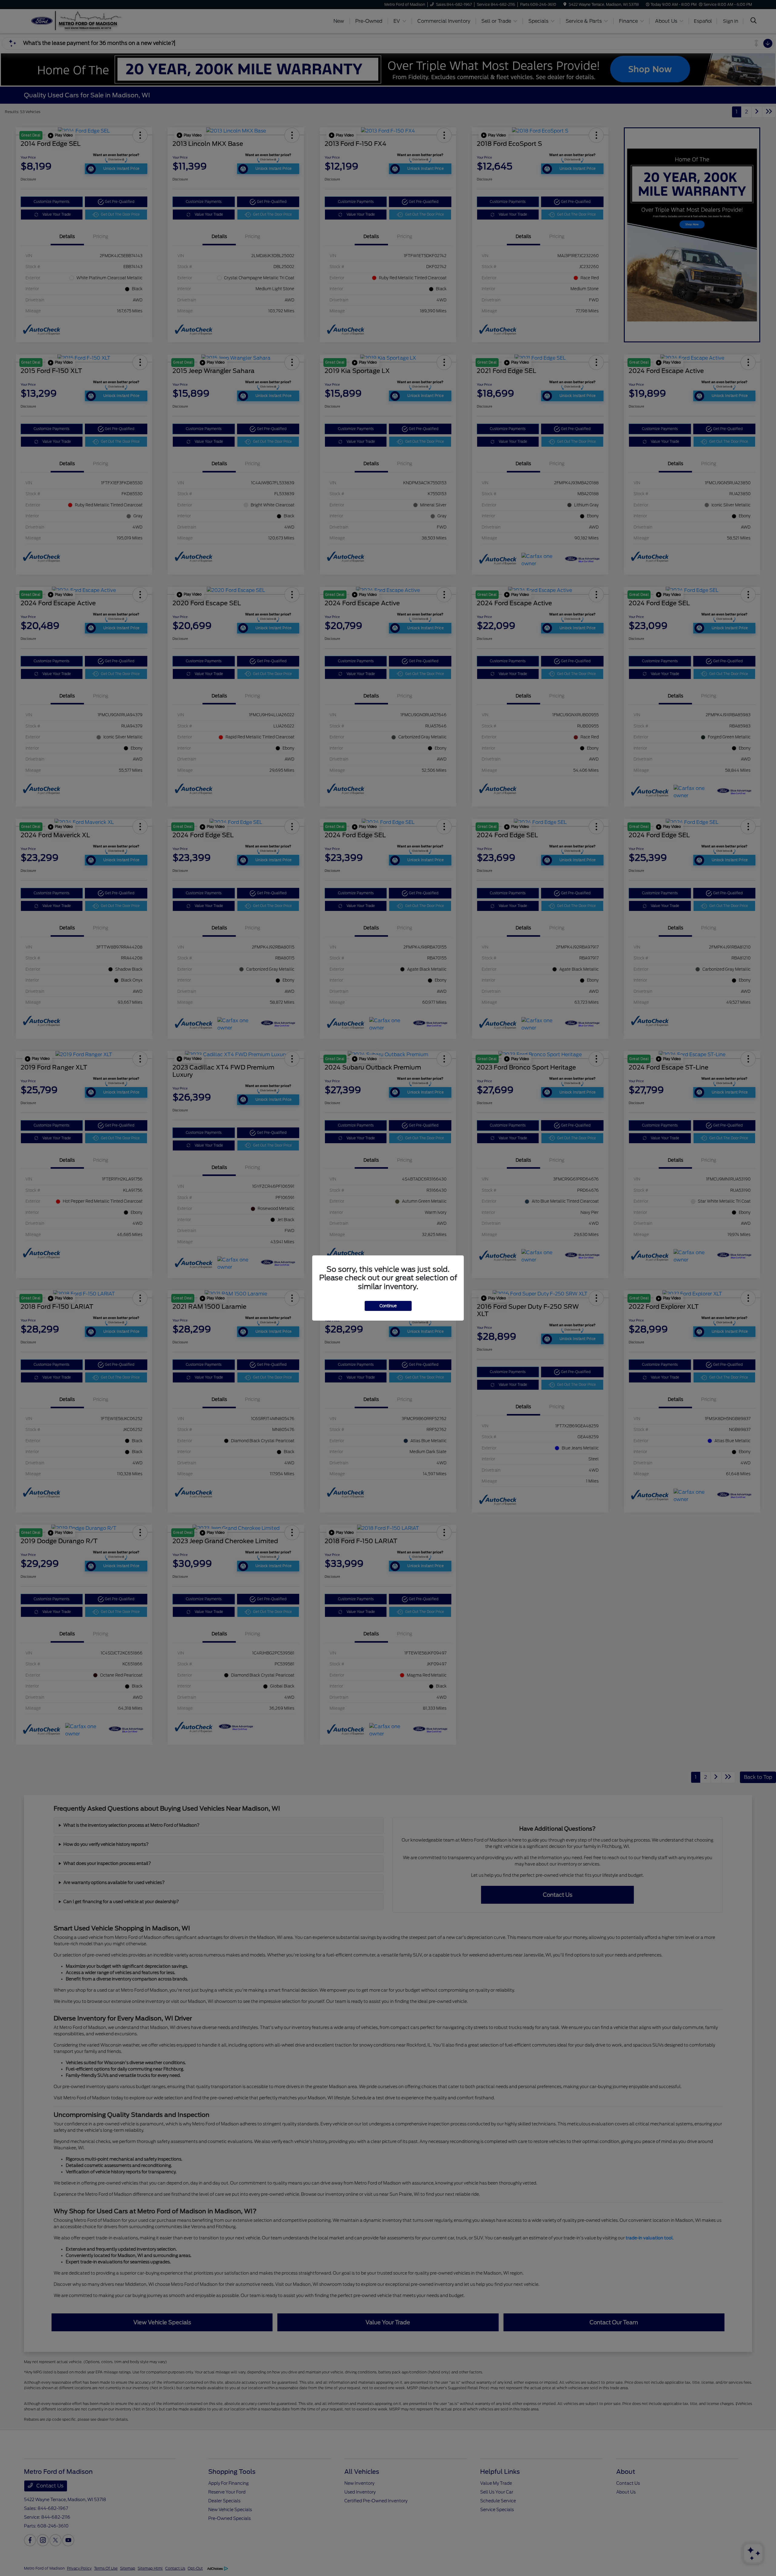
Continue (388, 1306)
